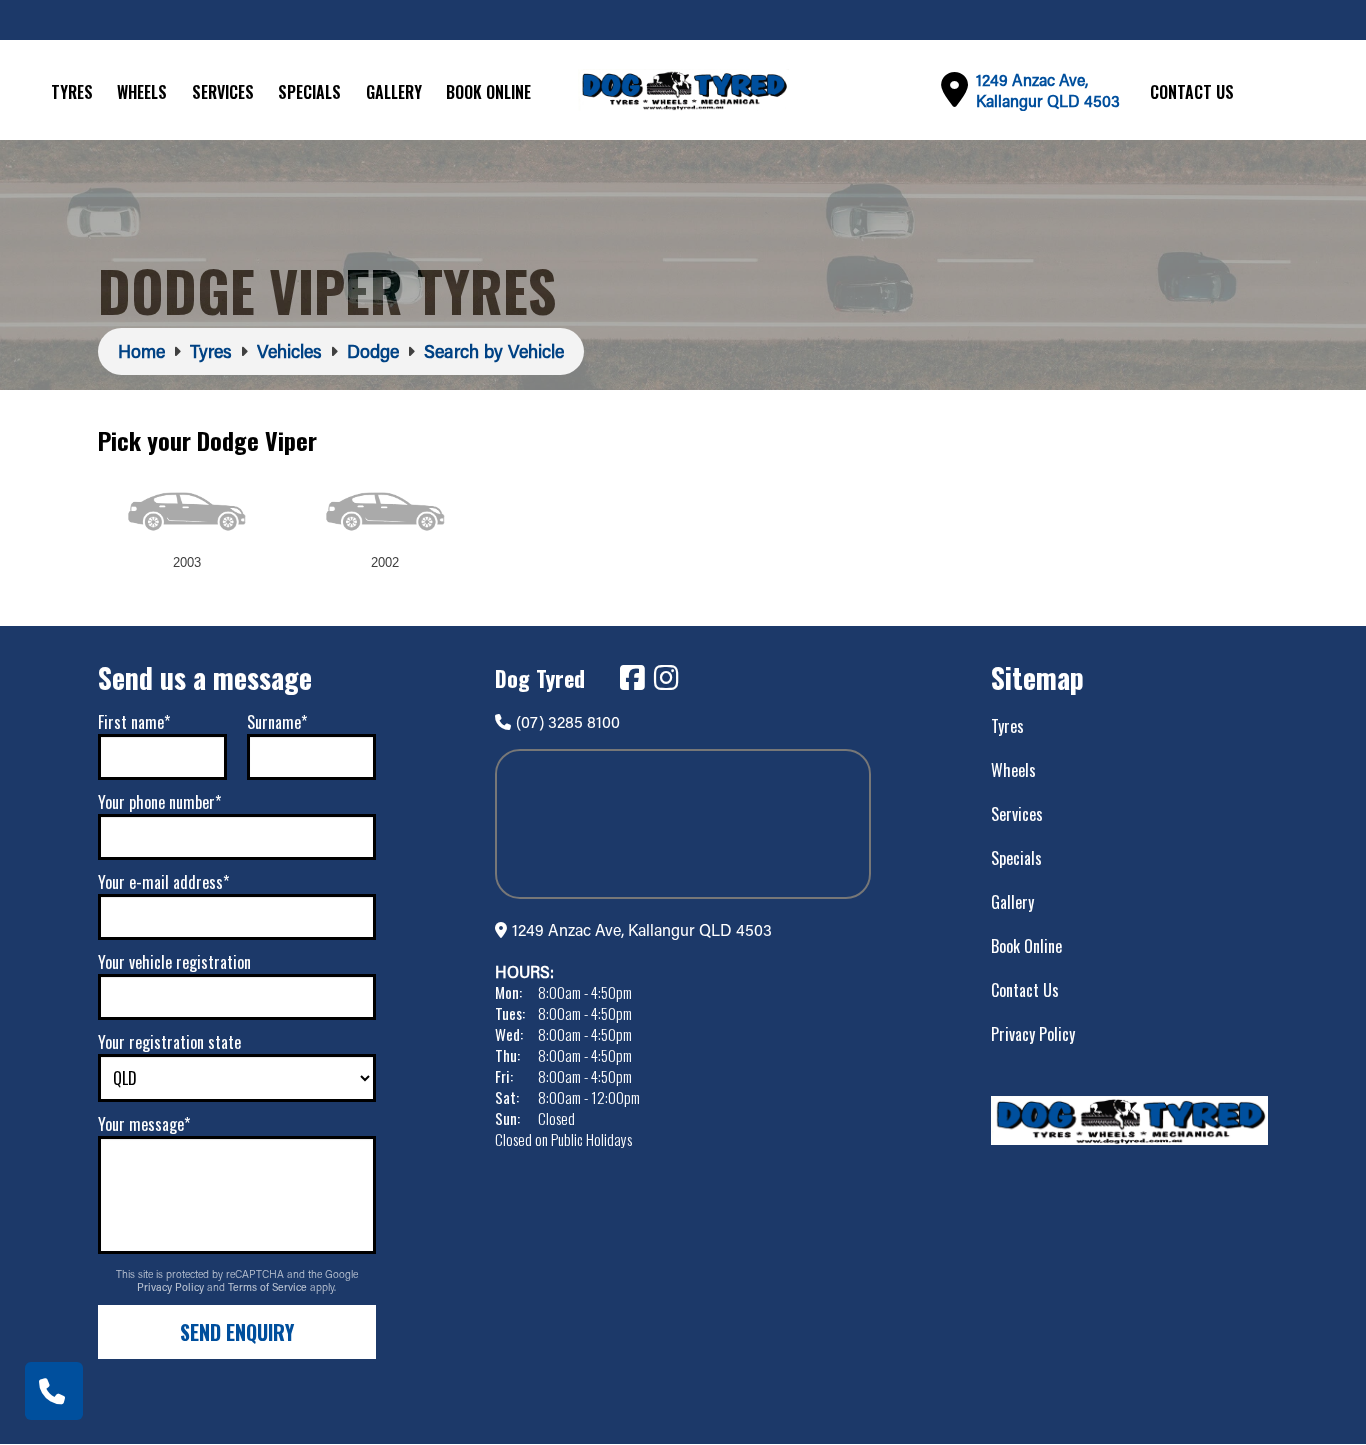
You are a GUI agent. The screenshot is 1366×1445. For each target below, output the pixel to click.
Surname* (277, 722)
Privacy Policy (172, 1287)
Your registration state (169, 1042)
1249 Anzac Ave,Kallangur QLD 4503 (1048, 90)
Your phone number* (159, 802)
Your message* (144, 1124)
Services (223, 92)
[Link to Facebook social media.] (632, 678)
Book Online (488, 92)
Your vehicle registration (174, 962)
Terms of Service (269, 1287)
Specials (309, 92)
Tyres (72, 92)
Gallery (394, 92)
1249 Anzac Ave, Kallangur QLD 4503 (642, 929)
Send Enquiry (237, 1332)
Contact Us (1192, 92)
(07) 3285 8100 (568, 721)
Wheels (142, 92)
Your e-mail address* (163, 882)
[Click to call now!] (54, 1391)
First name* (134, 722)
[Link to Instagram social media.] (666, 678)
